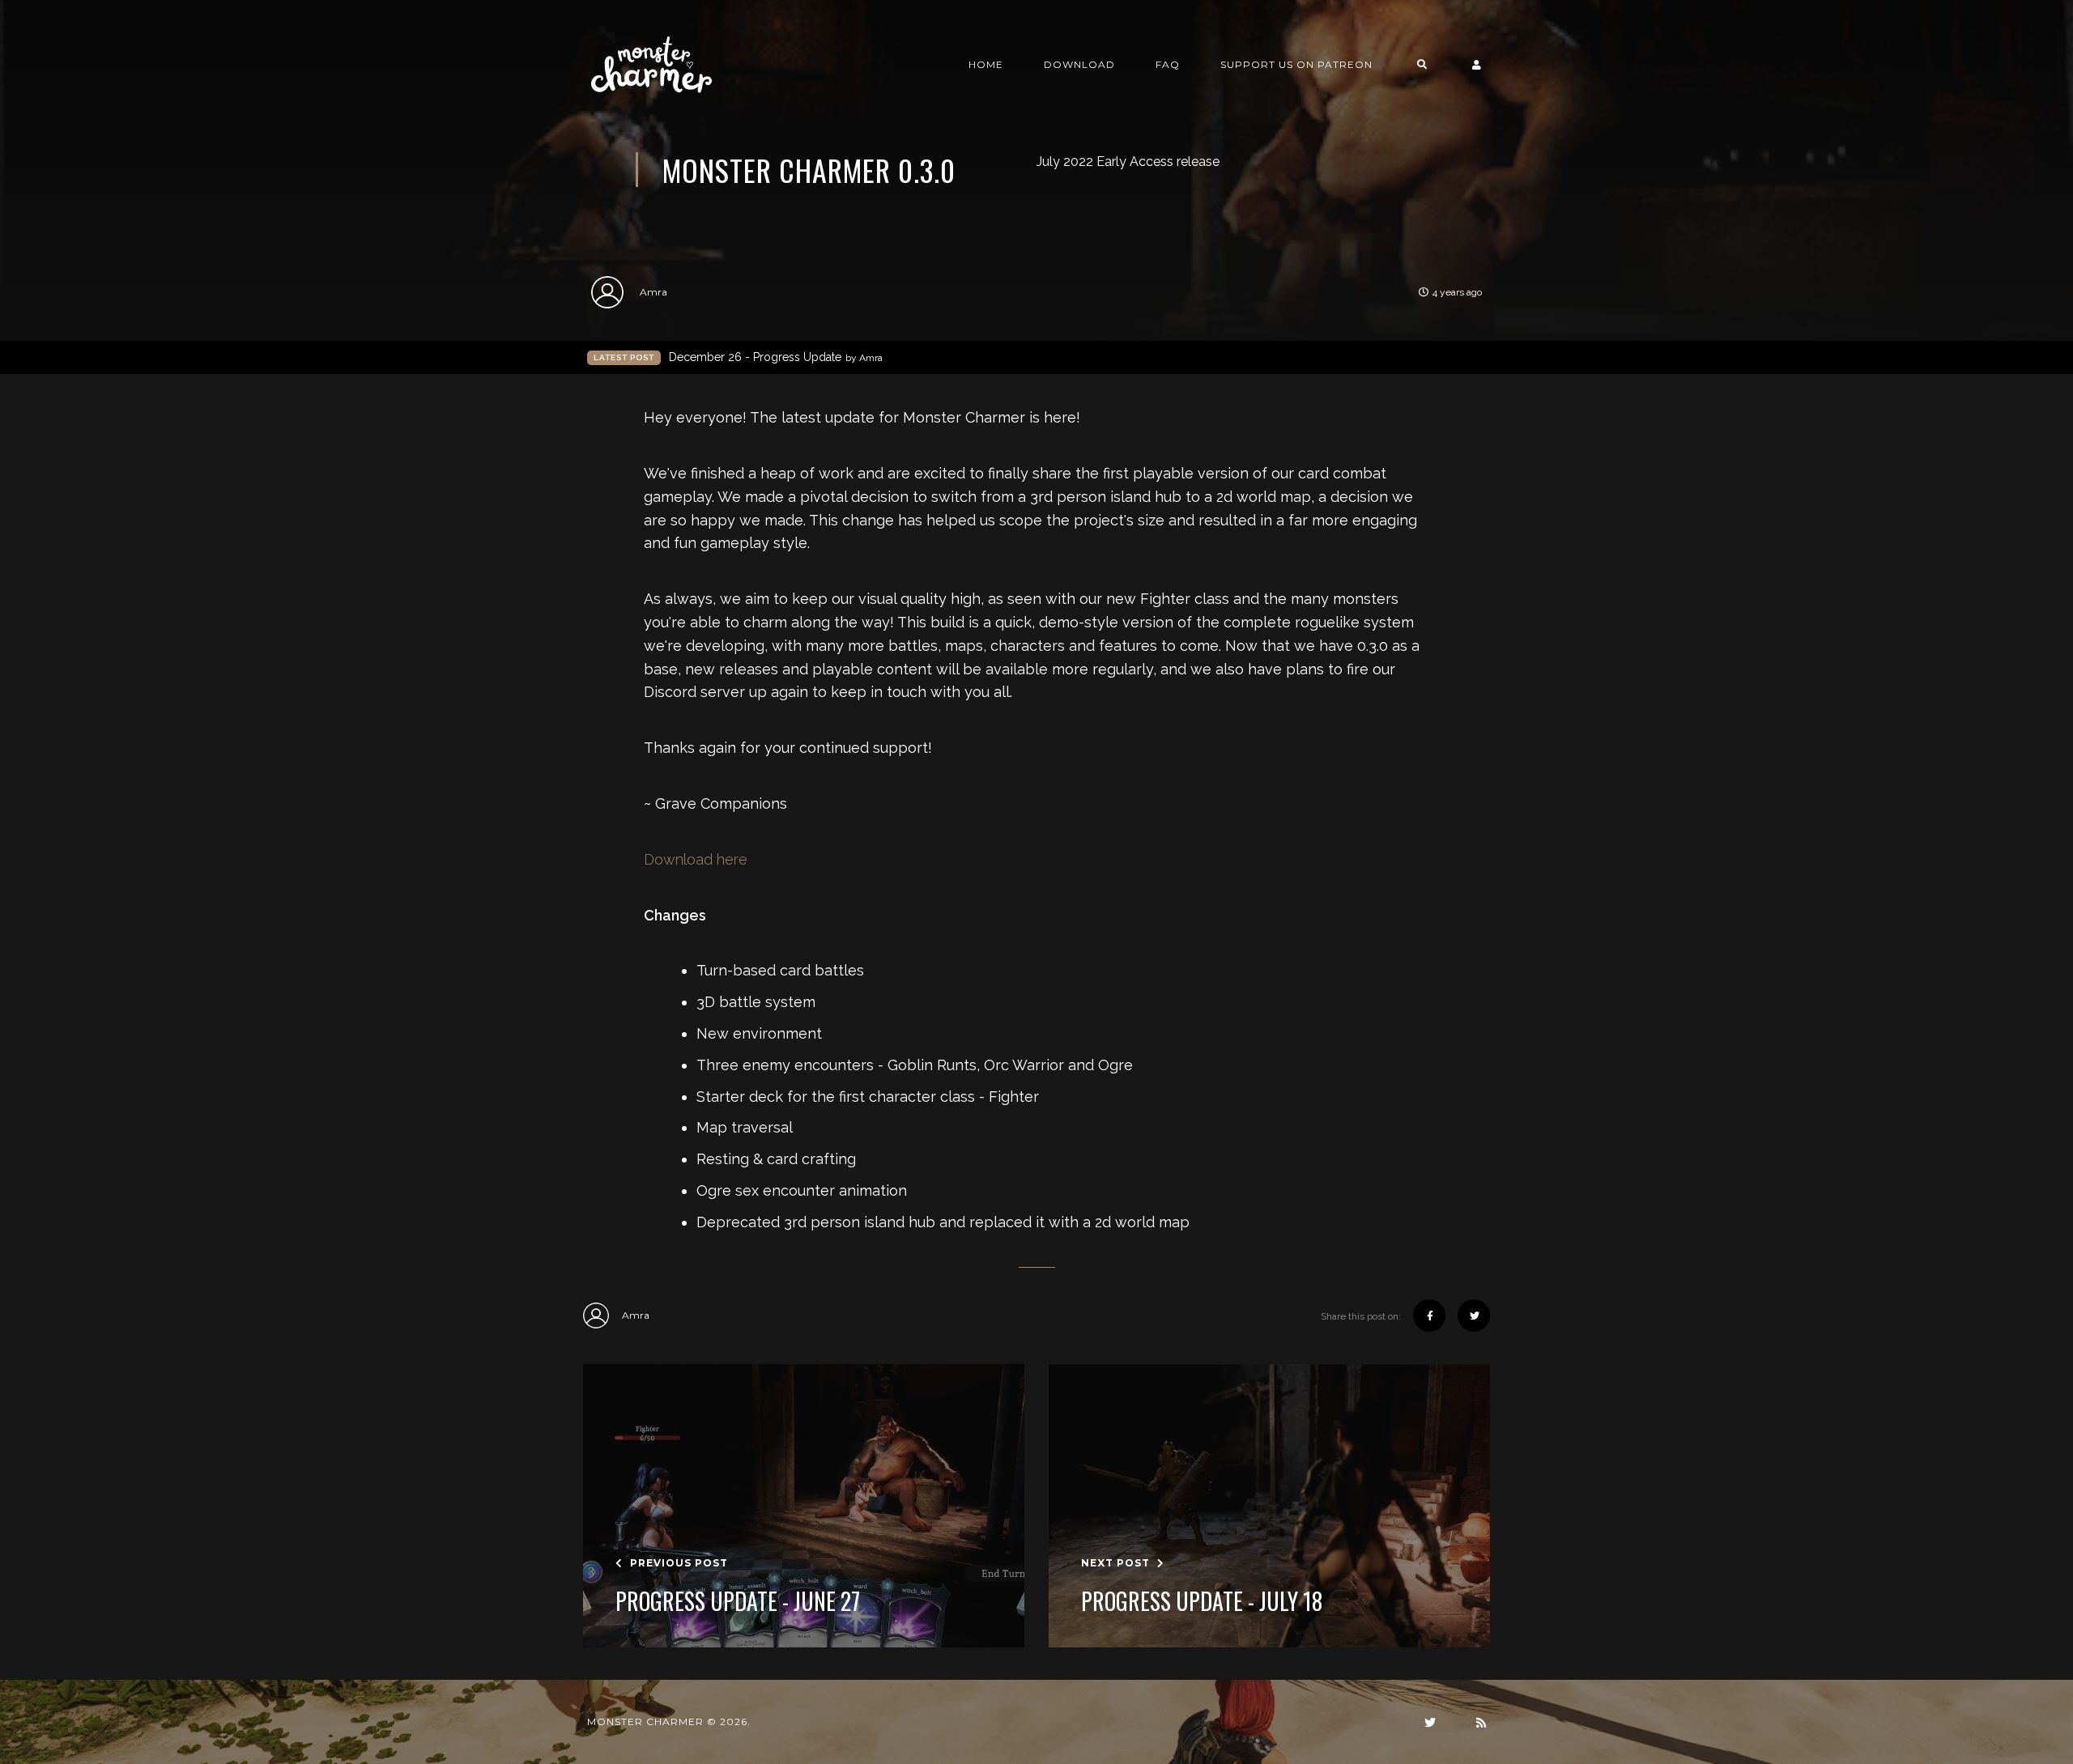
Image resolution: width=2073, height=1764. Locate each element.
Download (1079, 64)
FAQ (1168, 64)
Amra (653, 292)
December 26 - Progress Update (776, 357)
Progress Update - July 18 (1202, 1601)
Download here (696, 859)
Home (986, 64)
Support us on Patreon (1296, 64)
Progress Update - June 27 (738, 1601)
